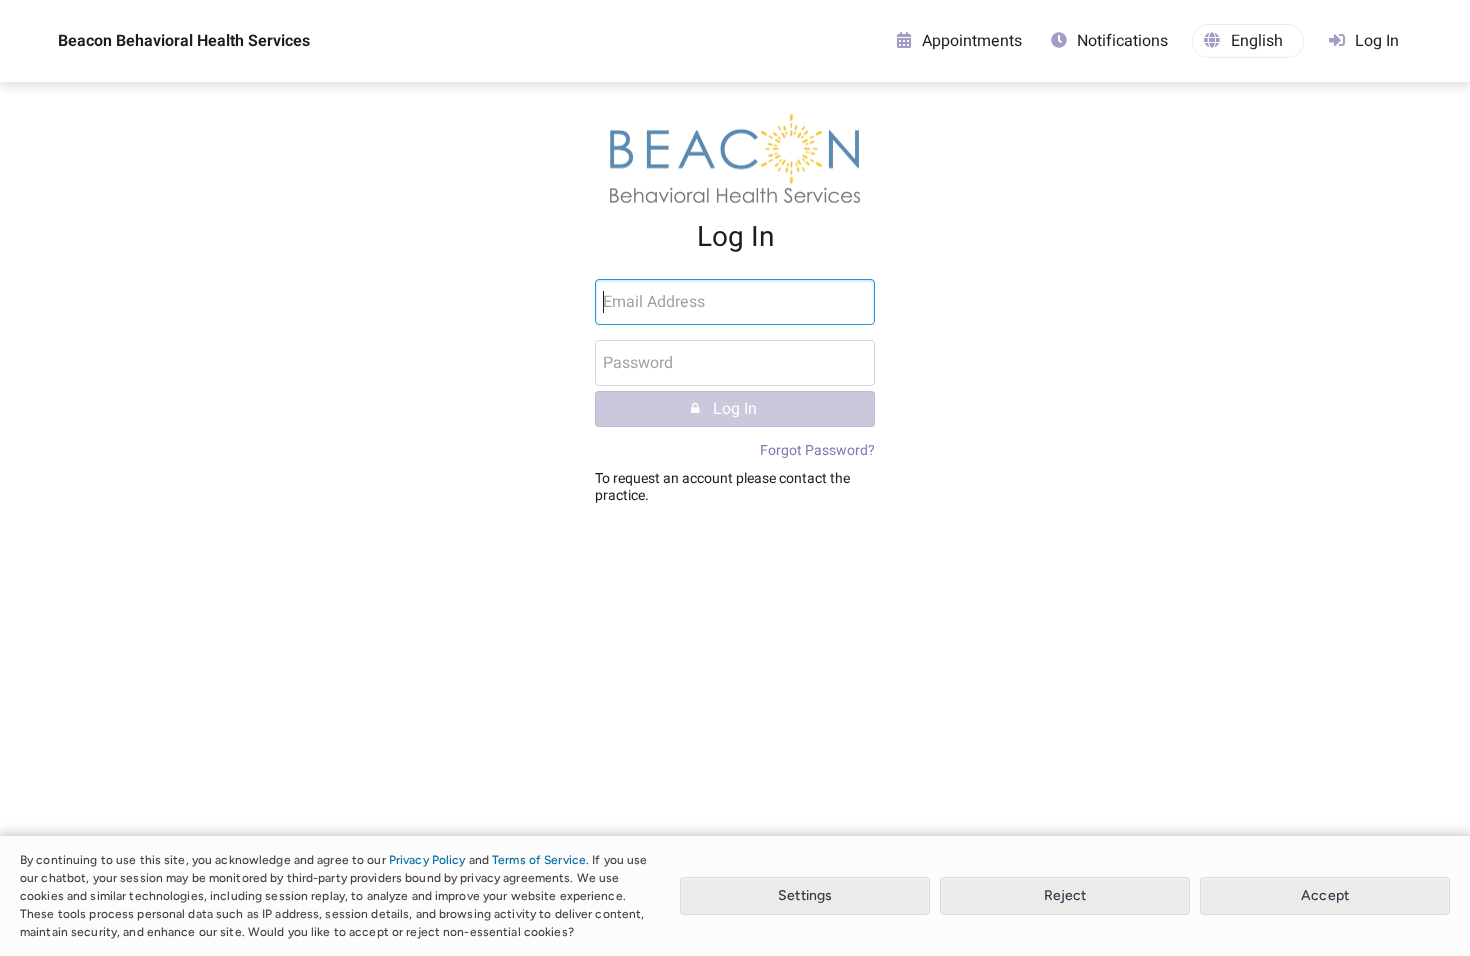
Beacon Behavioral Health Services (184, 41)
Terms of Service (539, 860)
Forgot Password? (817, 450)
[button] (1248, 41)
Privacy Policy (427, 860)
